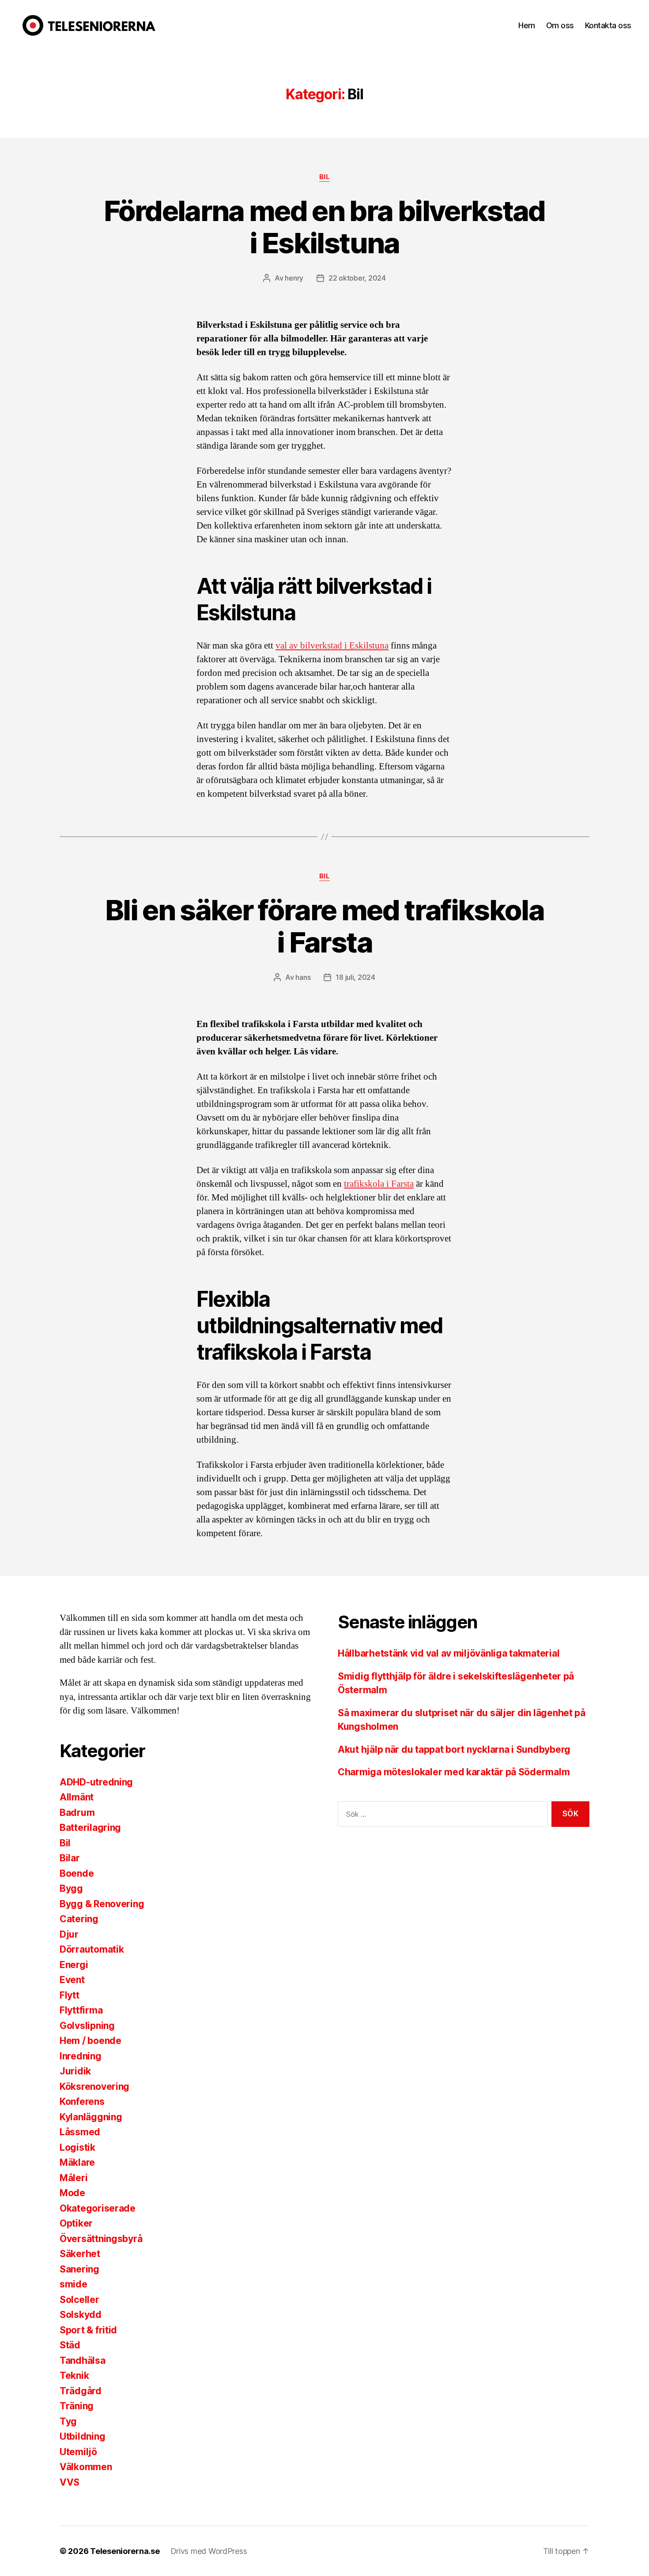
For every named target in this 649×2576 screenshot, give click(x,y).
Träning (77, 2406)
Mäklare (77, 2162)
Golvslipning (87, 2026)
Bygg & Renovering (102, 1904)
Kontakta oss (608, 25)
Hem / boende (91, 2041)
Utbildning (82, 2436)
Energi (74, 1965)
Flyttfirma (81, 2010)
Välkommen (86, 2467)
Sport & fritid (88, 2330)
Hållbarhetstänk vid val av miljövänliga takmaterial (449, 1653)
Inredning (81, 2056)
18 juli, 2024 (355, 977)
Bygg (71, 1888)
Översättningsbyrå (101, 2239)
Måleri (74, 2178)
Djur (69, 1934)
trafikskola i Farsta (379, 1184)
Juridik (75, 2071)
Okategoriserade (98, 2208)
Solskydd (81, 2315)
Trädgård (81, 2391)
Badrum (77, 1813)
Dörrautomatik (92, 1949)
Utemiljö (78, 2452)
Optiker (76, 2223)
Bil (325, 177)
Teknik (74, 2375)
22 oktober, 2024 (357, 278)
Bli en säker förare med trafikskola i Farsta (324, 926)
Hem (527, 25)
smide (74, 2284)
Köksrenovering (94, 2087)
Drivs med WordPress (209, 2551)
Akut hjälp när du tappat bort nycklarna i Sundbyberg (454, 1749)
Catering (79, 1919)
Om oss (560, 25)
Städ (70, 2345)
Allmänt (77, 1797)
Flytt (70, 1995)
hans (303, 977)
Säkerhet (80, 2254)
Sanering (79, 2269)
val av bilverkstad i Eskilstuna (332, 646)
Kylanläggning (91, 2117)
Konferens (82, 2102)
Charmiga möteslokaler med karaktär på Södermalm (454, 1772)
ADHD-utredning (96, 1782)
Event (72, 1980)
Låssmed (80, 2132)
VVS (70, 2482)
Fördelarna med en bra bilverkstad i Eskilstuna (324, 227)
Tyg (68, 2421)
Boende (77, 1873)
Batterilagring (90, 1828)
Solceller (79, 2300)
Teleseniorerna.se (125, 2551)
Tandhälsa (83, 2360)
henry (294, 278)
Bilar (70, 1858)
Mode (72, 2193)
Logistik (77, 2147)
